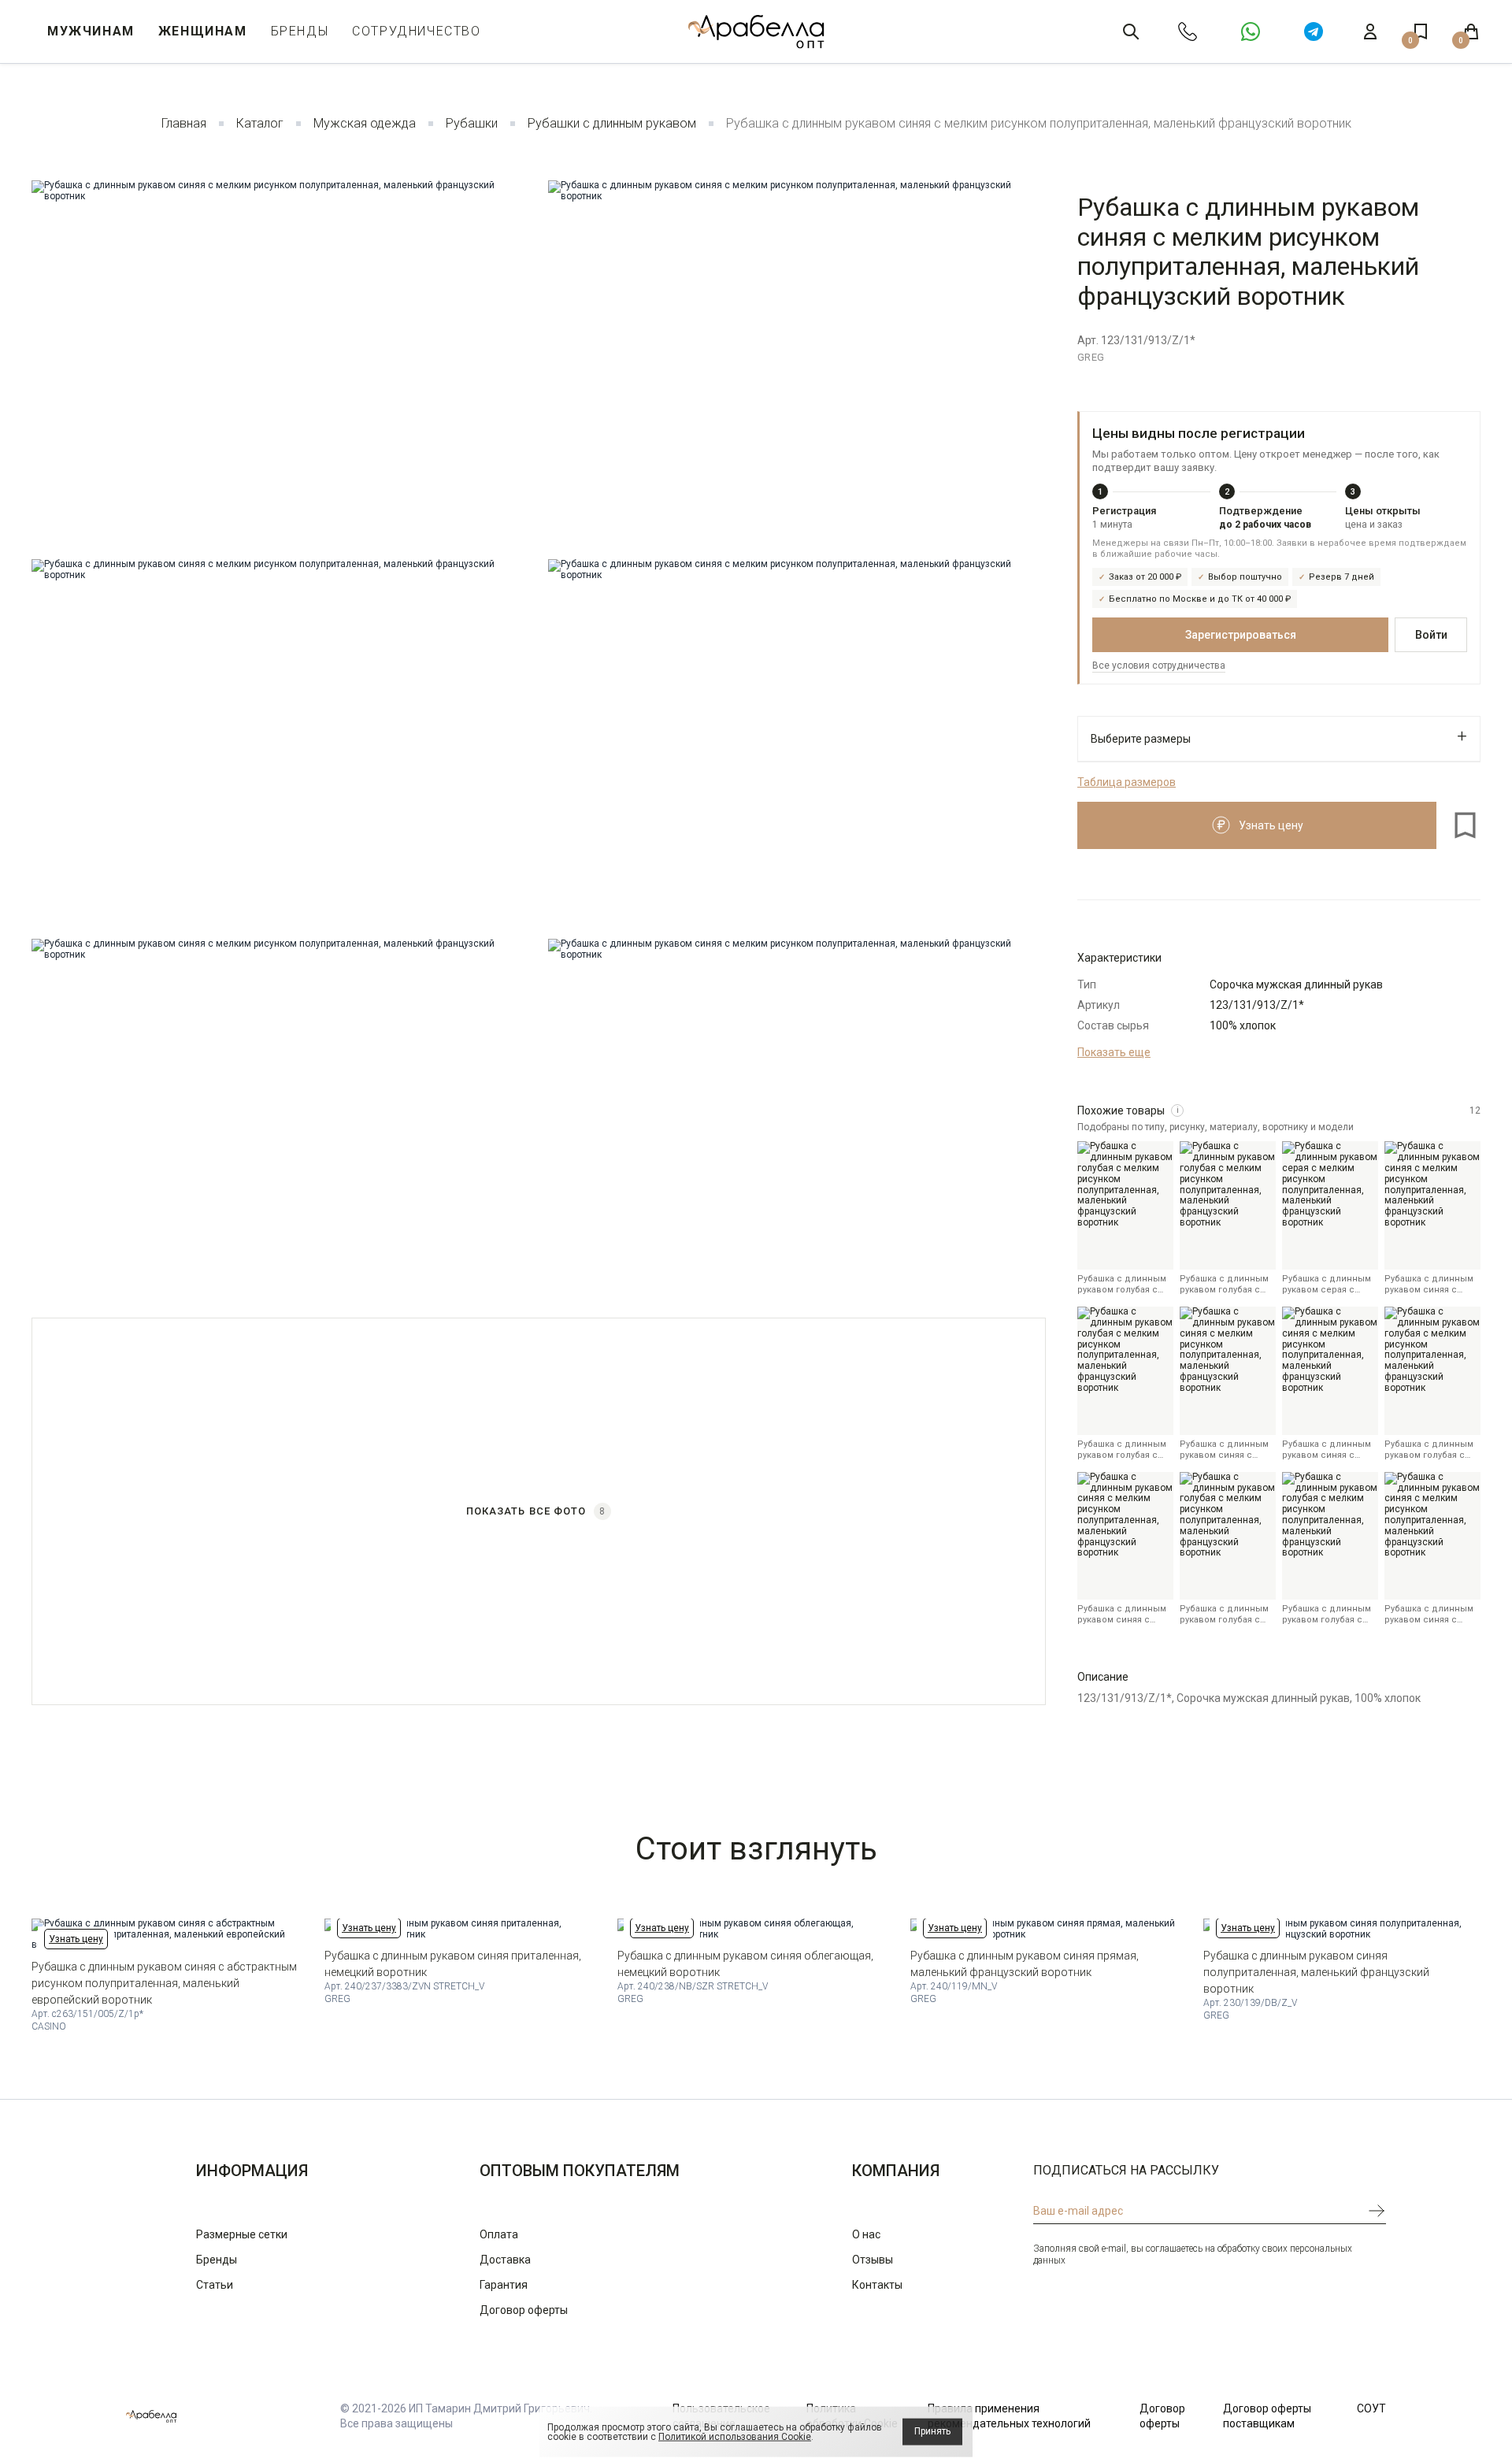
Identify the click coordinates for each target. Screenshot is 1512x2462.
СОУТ (1371, 2408)
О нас (866, 2234)
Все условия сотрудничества (1159, 666)
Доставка (505, 2260)
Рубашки (472, 123)
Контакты (877, 2285)
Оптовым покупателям (580, 2171)
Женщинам (203, 31)
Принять (932, 2431)
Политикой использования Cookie (735, 2437)
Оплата (499, 2234)
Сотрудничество (416, 31)
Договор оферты (524, 2310)
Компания (896, 2171)
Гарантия (504, 2285)
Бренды (300, 31)
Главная (184, 123)
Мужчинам (91, 31)
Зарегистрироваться (1241, 635)
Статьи (215, 2285)
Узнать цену (76, 1939)
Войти (1431, 635)
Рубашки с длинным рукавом (612, 123)
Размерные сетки (242, 2234)
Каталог (260, 123)
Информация (252, 2171)
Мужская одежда (365, 123)
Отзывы (873, 2260)
